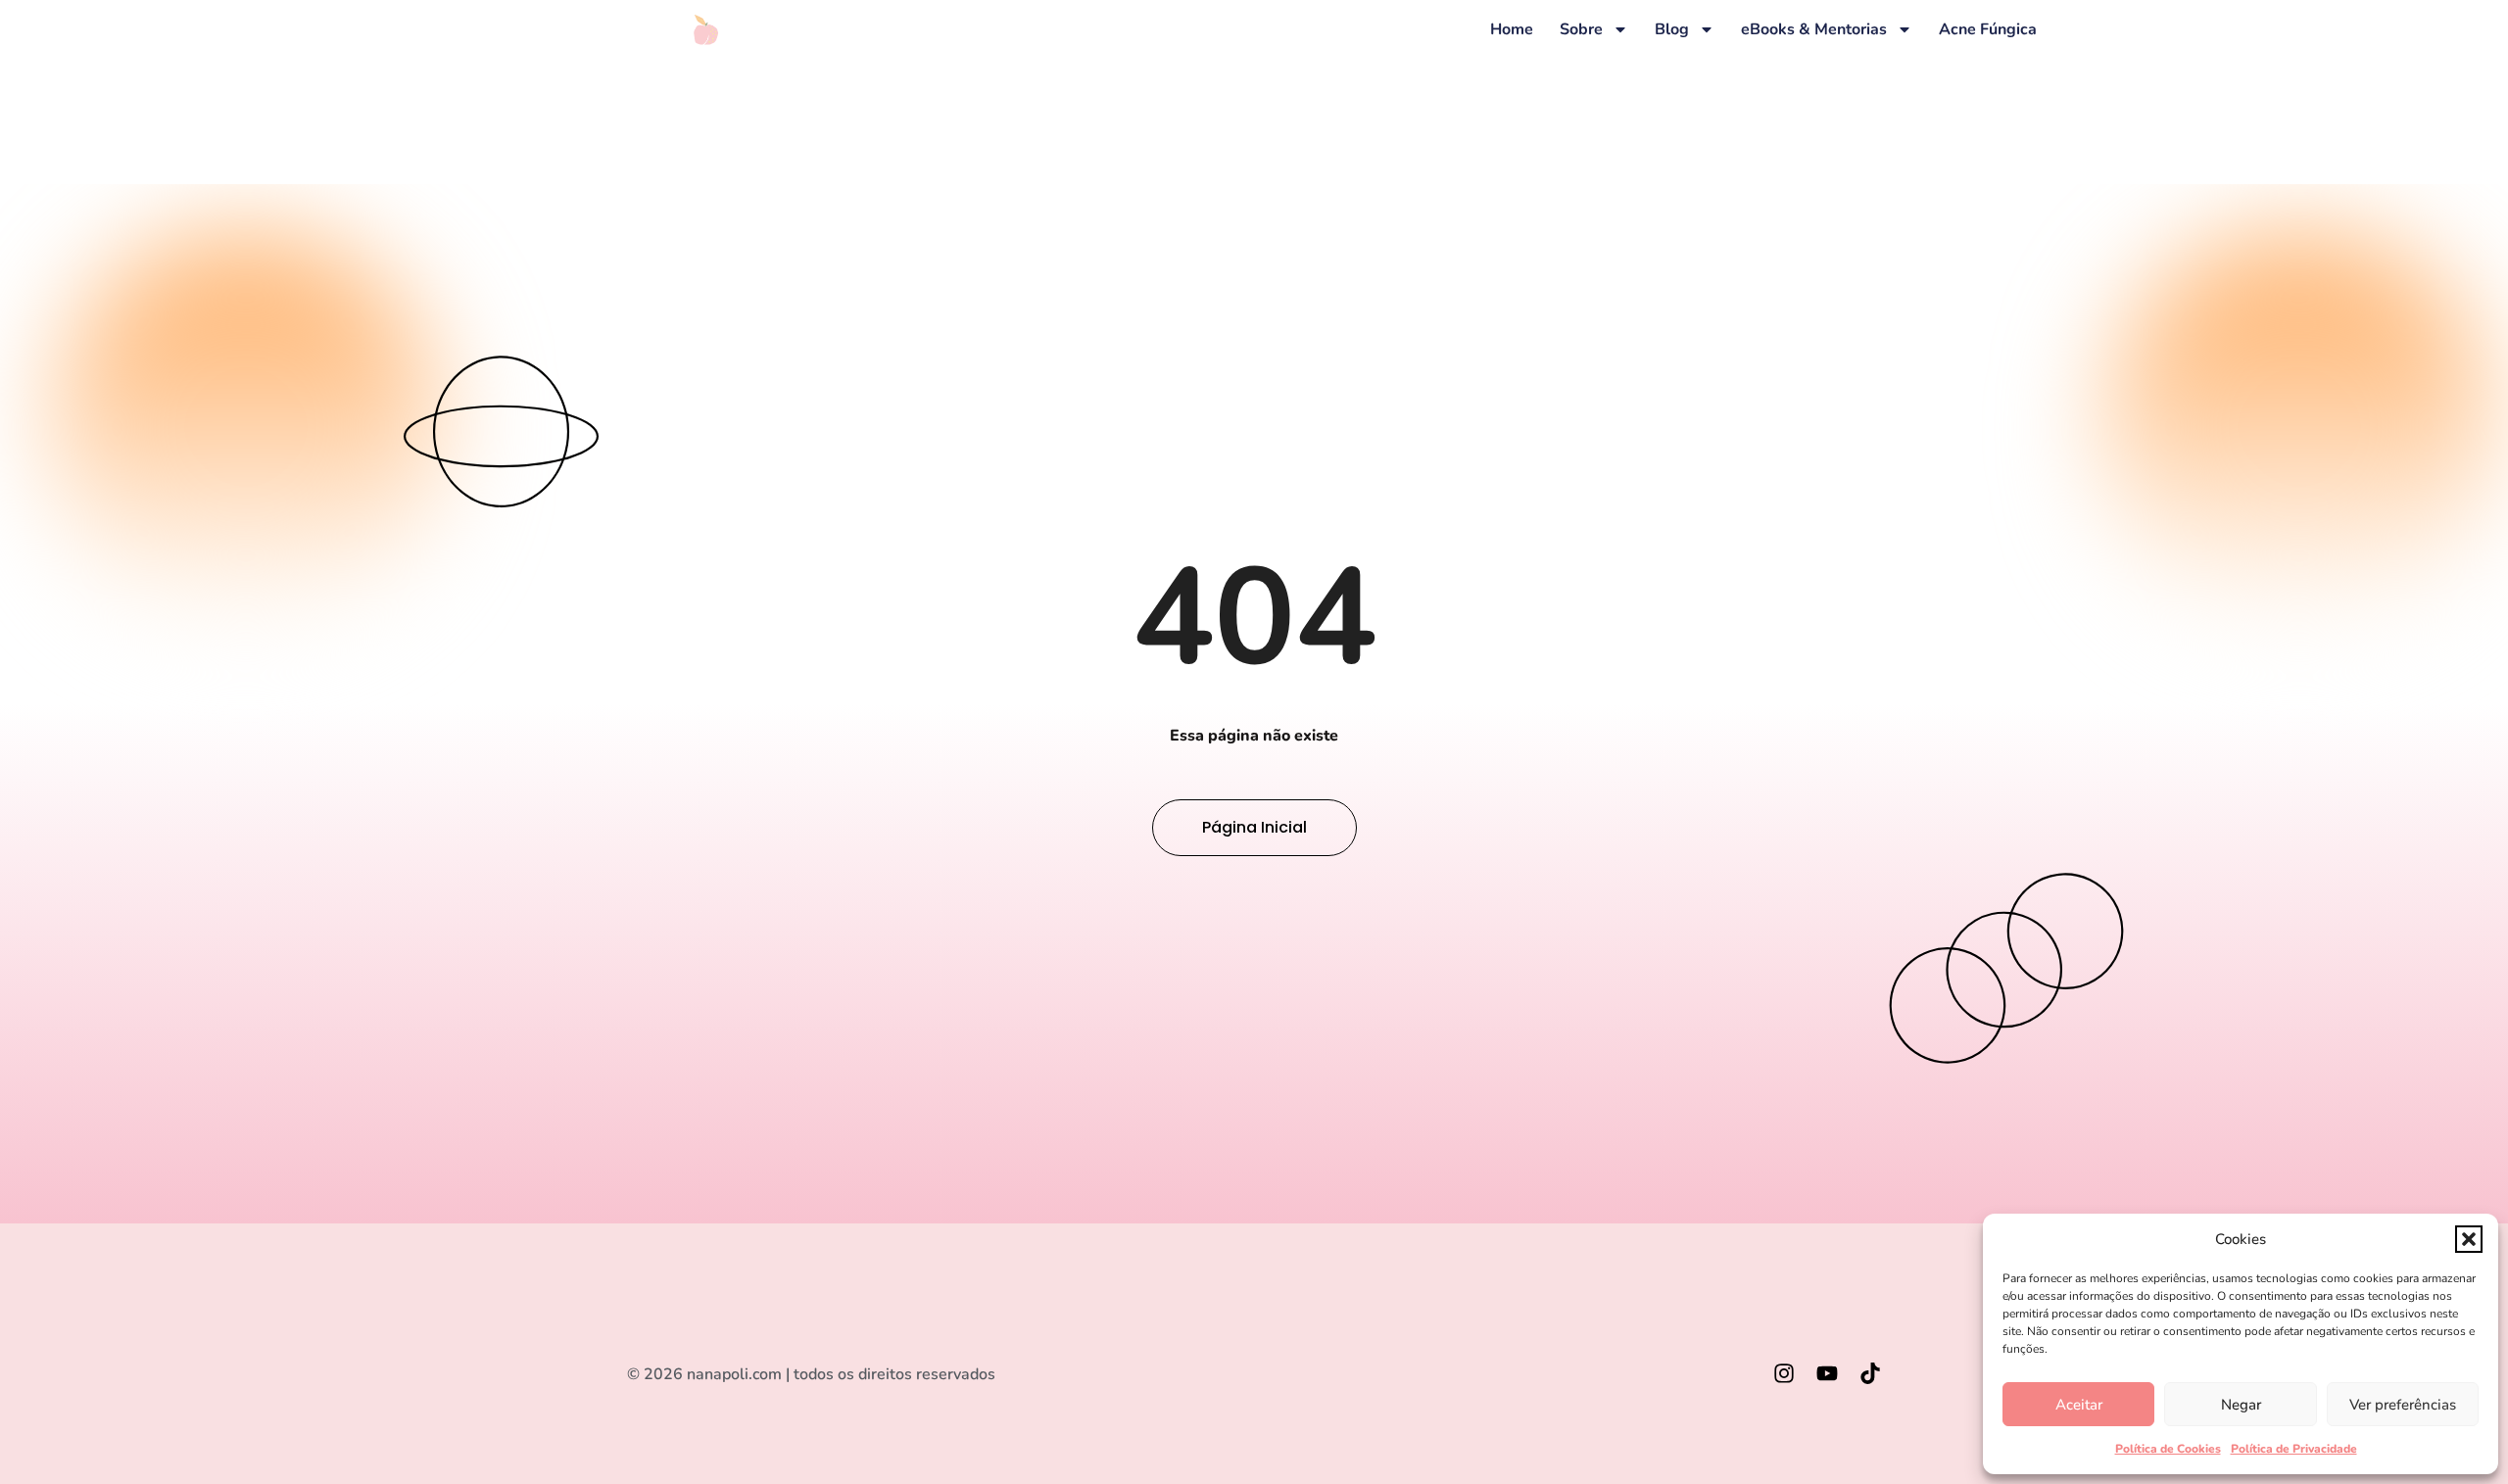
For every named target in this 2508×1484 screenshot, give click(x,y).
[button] (2469, 1239)
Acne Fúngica (1988, 29)
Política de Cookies (2168, 1449)
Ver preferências (2403, 1405)
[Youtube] (1827, 1373)
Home (1512, 29)
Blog (1672, 29)
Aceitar (2079, 1405)
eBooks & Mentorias (1814, 29)
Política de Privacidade (2294, 1449)
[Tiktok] (1870, 1373)
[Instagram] (1784, 1373)
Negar (2241, 1405)
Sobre (1581, 29)
